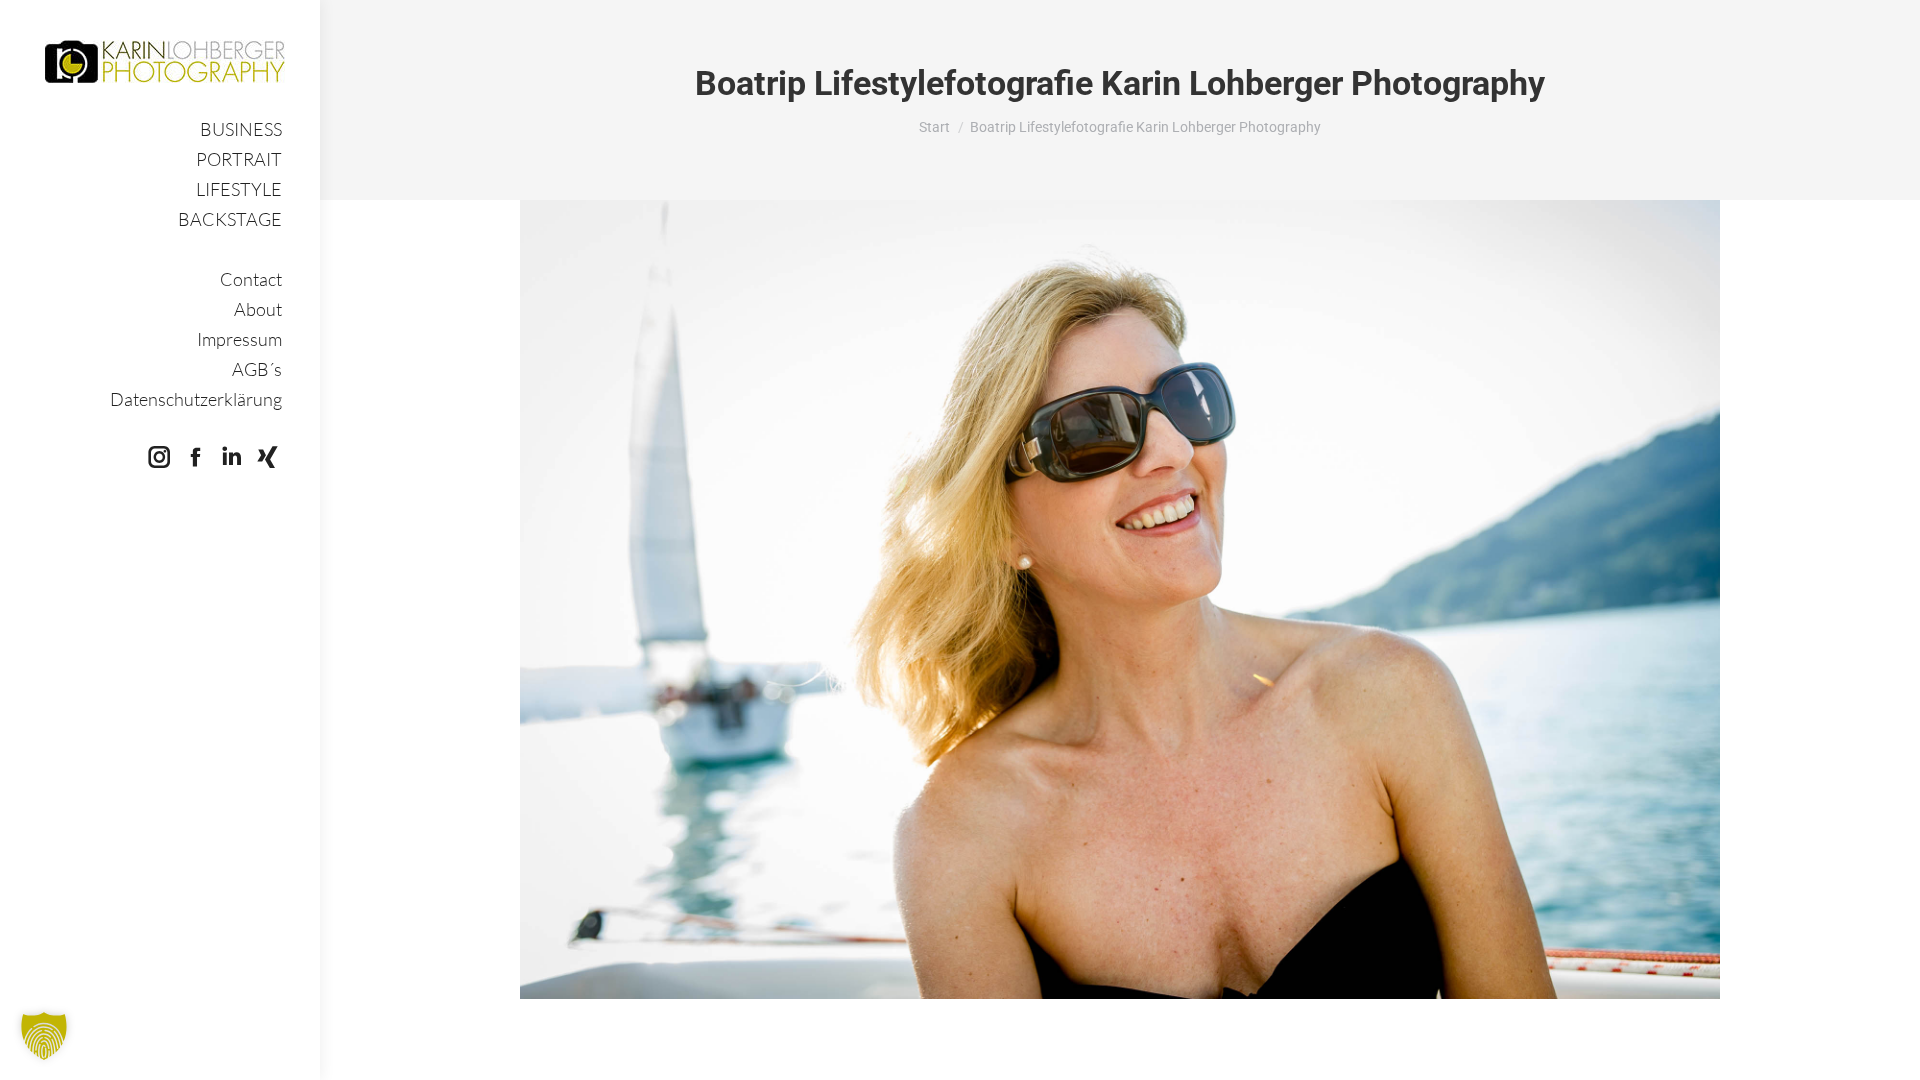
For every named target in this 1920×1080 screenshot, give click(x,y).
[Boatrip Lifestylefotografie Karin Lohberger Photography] (1120, 599)
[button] (44, 1036)
